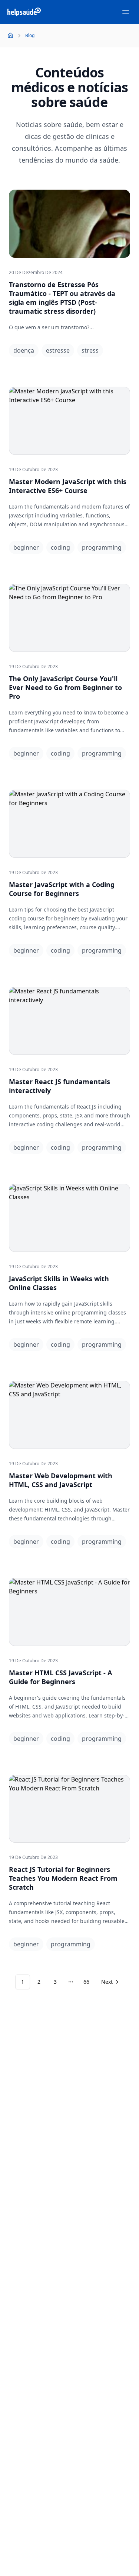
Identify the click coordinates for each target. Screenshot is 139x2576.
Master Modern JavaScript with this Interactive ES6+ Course (68, 486)
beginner (26, 547)
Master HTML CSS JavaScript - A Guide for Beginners (60, 1677)
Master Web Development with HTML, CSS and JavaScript (61, 1480)
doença (24, 350)
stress (90, 350)
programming (102, 547)
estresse (58, 350)
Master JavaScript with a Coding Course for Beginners (62, 889)
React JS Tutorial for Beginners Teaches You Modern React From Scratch (63, 1878)
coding (60, 547)
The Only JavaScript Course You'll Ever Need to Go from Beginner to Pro (65, 687)
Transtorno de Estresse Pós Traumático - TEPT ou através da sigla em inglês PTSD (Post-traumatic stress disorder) (62, 298)
